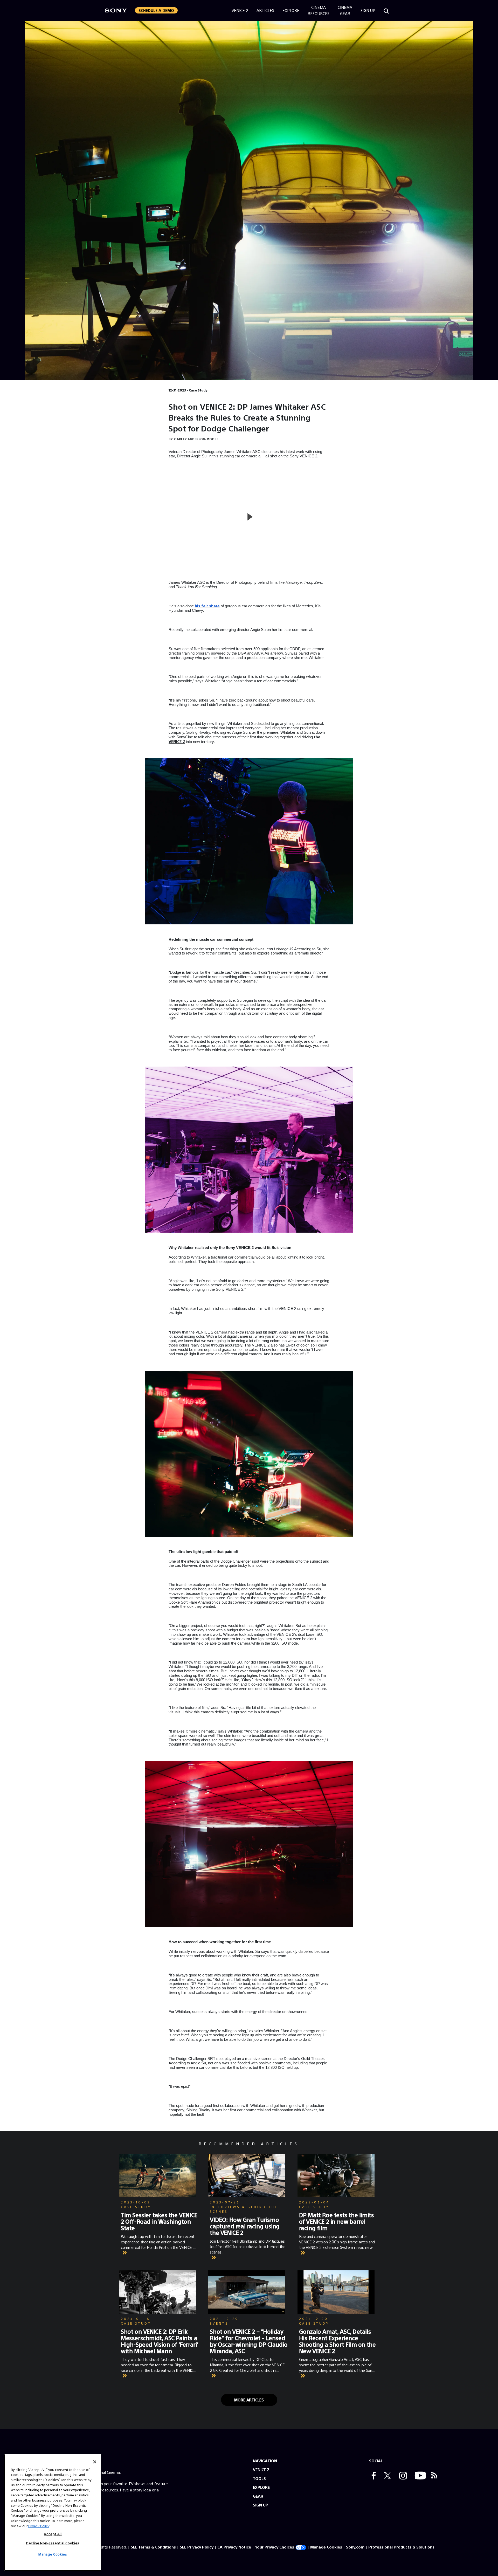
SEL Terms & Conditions (153, 2547)
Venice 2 (240, 10)
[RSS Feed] (434, 2476)
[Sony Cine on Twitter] (386, 2476)
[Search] (386, 10)
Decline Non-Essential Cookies (53, 2543)
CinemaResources (319, 10)
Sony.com (355, 2547)
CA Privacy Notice (234, 2547)
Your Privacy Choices (275, 2547)
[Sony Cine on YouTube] (419, 2476)
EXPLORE (261, 2487)
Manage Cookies (326, 2547)
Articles (265, 10)
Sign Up (368, 10)
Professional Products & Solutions (401, 2547)
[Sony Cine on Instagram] (402, 2476)
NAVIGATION (265, 2461)
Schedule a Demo (156, 10)
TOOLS (259, 2478)
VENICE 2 (261, 2469)
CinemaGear (345, 10)
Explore (291, 10)
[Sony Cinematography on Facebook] (372, 2476)
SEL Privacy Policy (197, 2547)
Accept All (53, 2534)
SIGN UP (261, 2505)
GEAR (258, 2496)
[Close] (95, 2462)
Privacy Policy (39, 2526)
